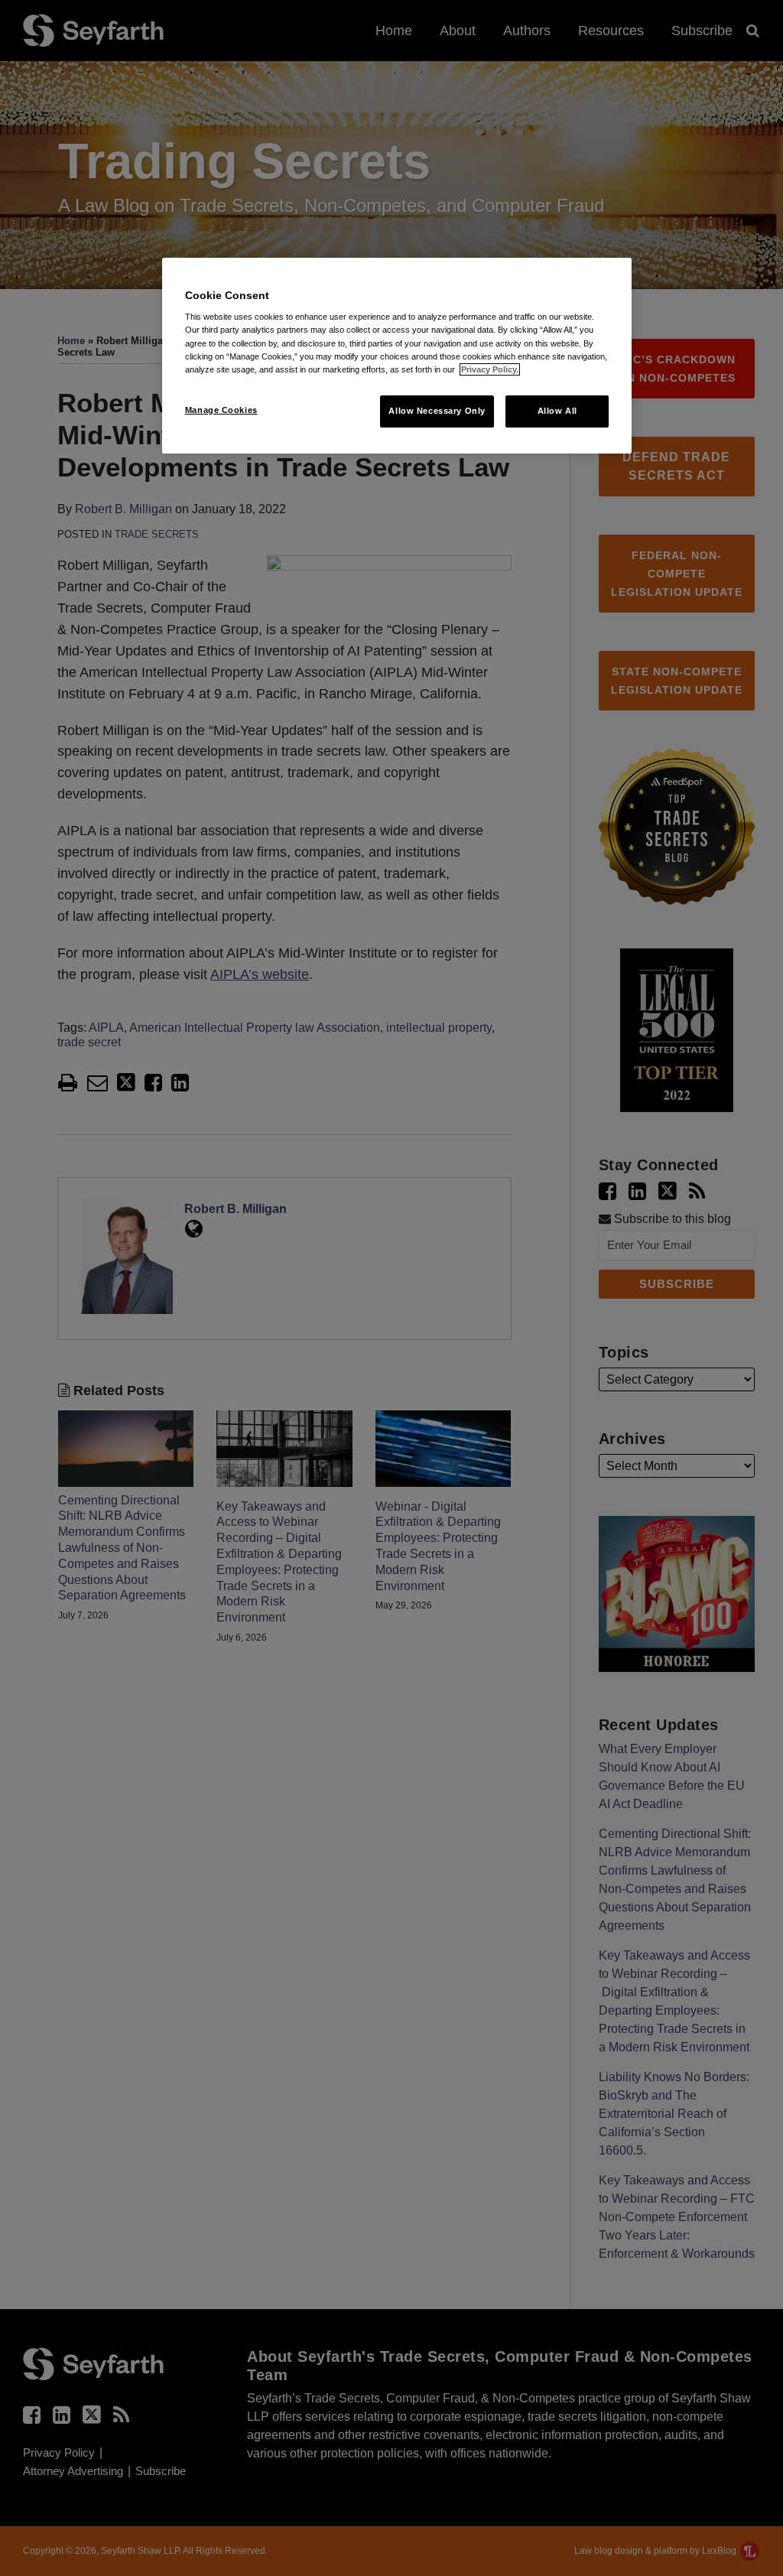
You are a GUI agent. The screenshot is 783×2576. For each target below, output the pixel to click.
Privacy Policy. (490, 369)
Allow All (557, 411)
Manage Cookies (221, 410)
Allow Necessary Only (437, 411)
